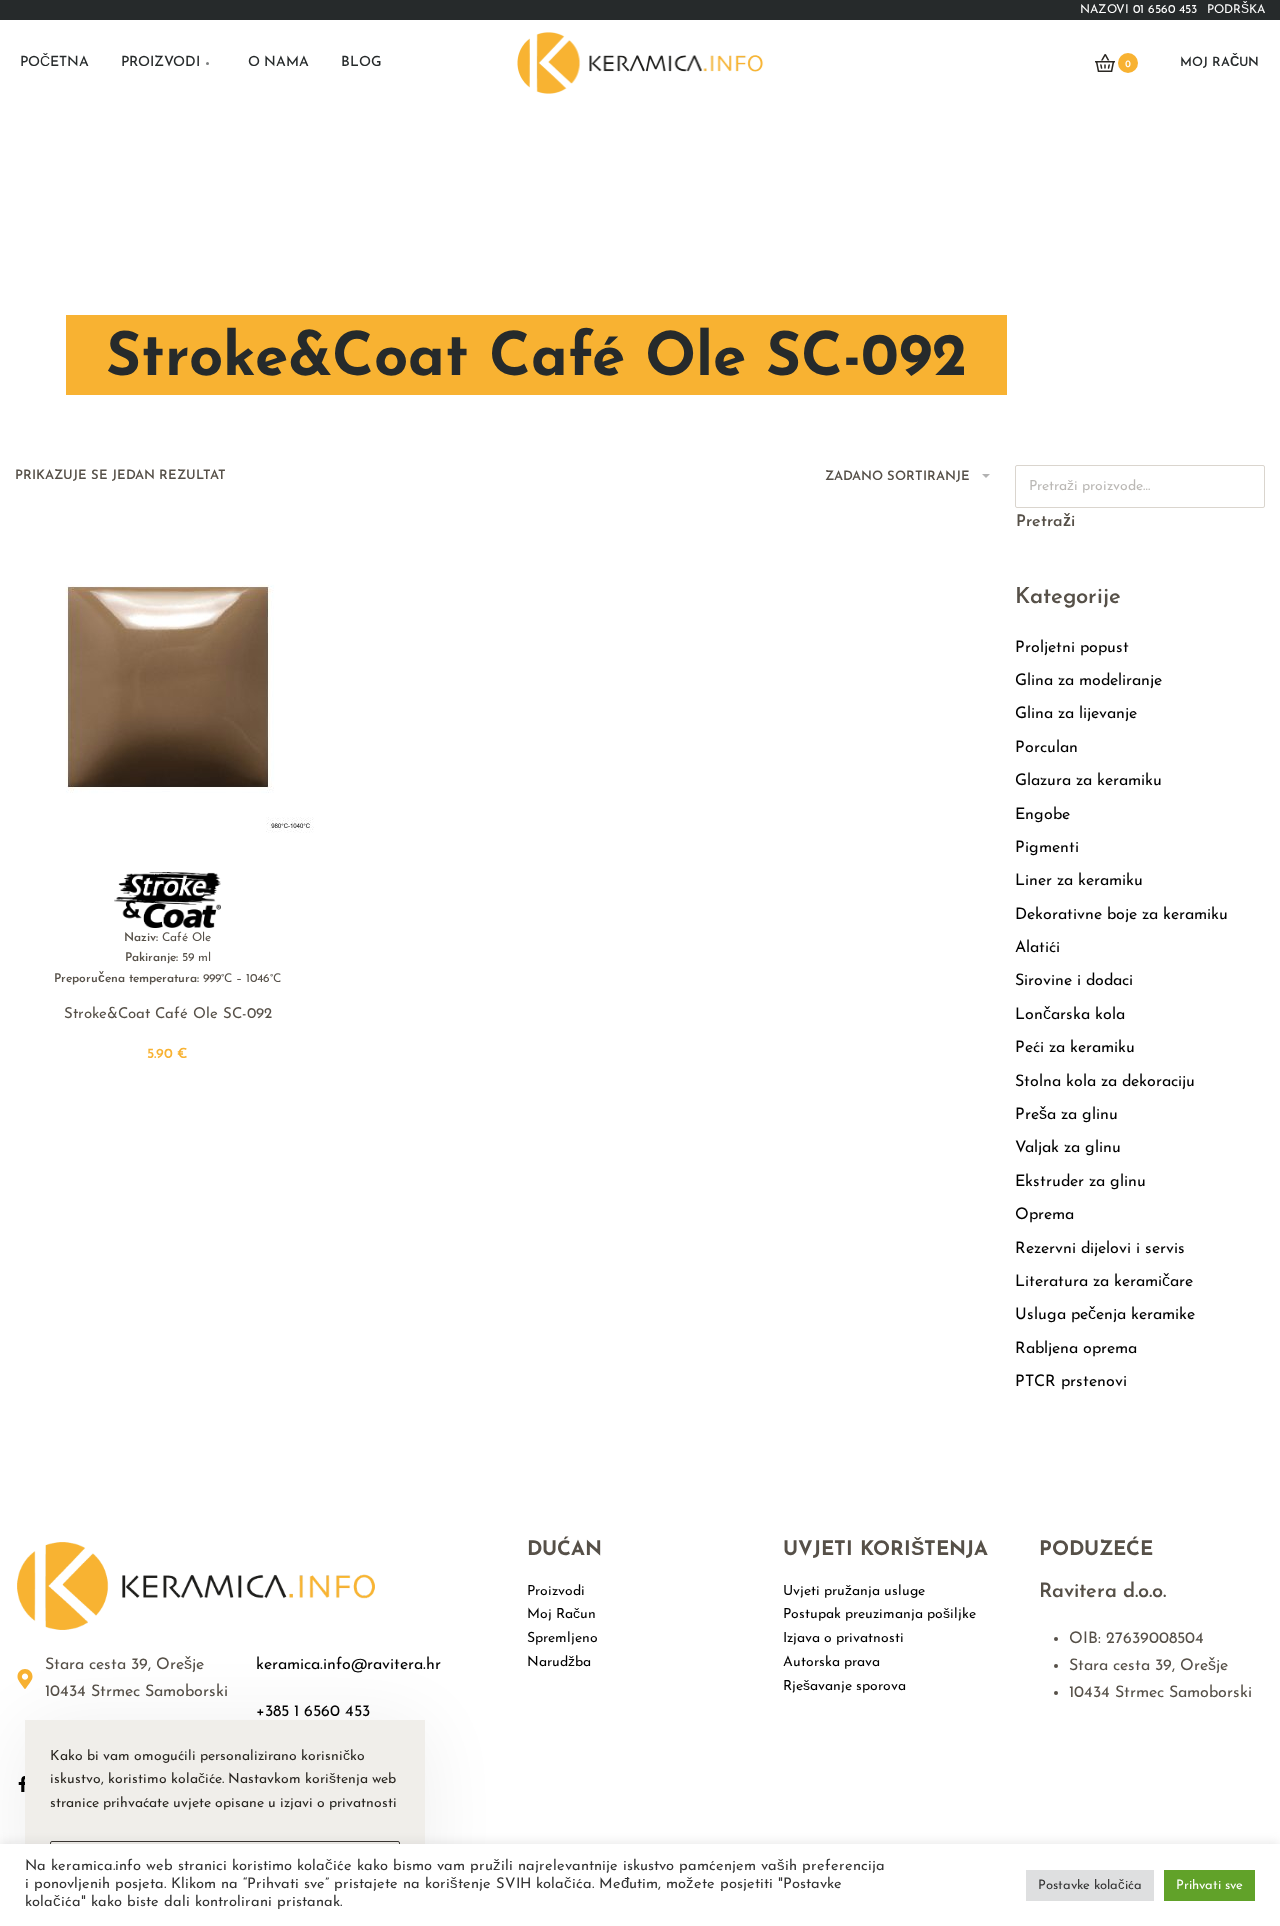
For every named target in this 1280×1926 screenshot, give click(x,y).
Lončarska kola (1070, 1015)
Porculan (1046, 748)
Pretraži (1045, 522)
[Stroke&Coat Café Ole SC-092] (168, 687)
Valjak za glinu (1068, 1148)
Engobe (1042, 815)
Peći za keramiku (1075, 1048)
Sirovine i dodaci (1074, 981)
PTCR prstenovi (1071, 1382)
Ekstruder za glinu (1080, 1182)
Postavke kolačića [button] (1090, 1885)
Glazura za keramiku (1088, 781)
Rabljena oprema (1076, 1349)
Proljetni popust (1072, 648)
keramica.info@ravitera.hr (348, 1665)
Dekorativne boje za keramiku (1121, 915)
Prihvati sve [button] (1209, 1885)
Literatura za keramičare (1104, 1282)
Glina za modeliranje (1088, 681)
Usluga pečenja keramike (1105, 1315)
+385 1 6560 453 (313, 1712)
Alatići (1037, 948)
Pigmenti (1047, 848)
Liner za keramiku (1079, 881)
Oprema (1044, 1215)
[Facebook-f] (23, 1784)
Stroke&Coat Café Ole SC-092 (168, 1014)
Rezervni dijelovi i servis (1100, 1249)
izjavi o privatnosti (338, 1803)
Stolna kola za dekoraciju (1105, 1082)
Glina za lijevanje (1076, 714)
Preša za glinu (1066, 1115)
